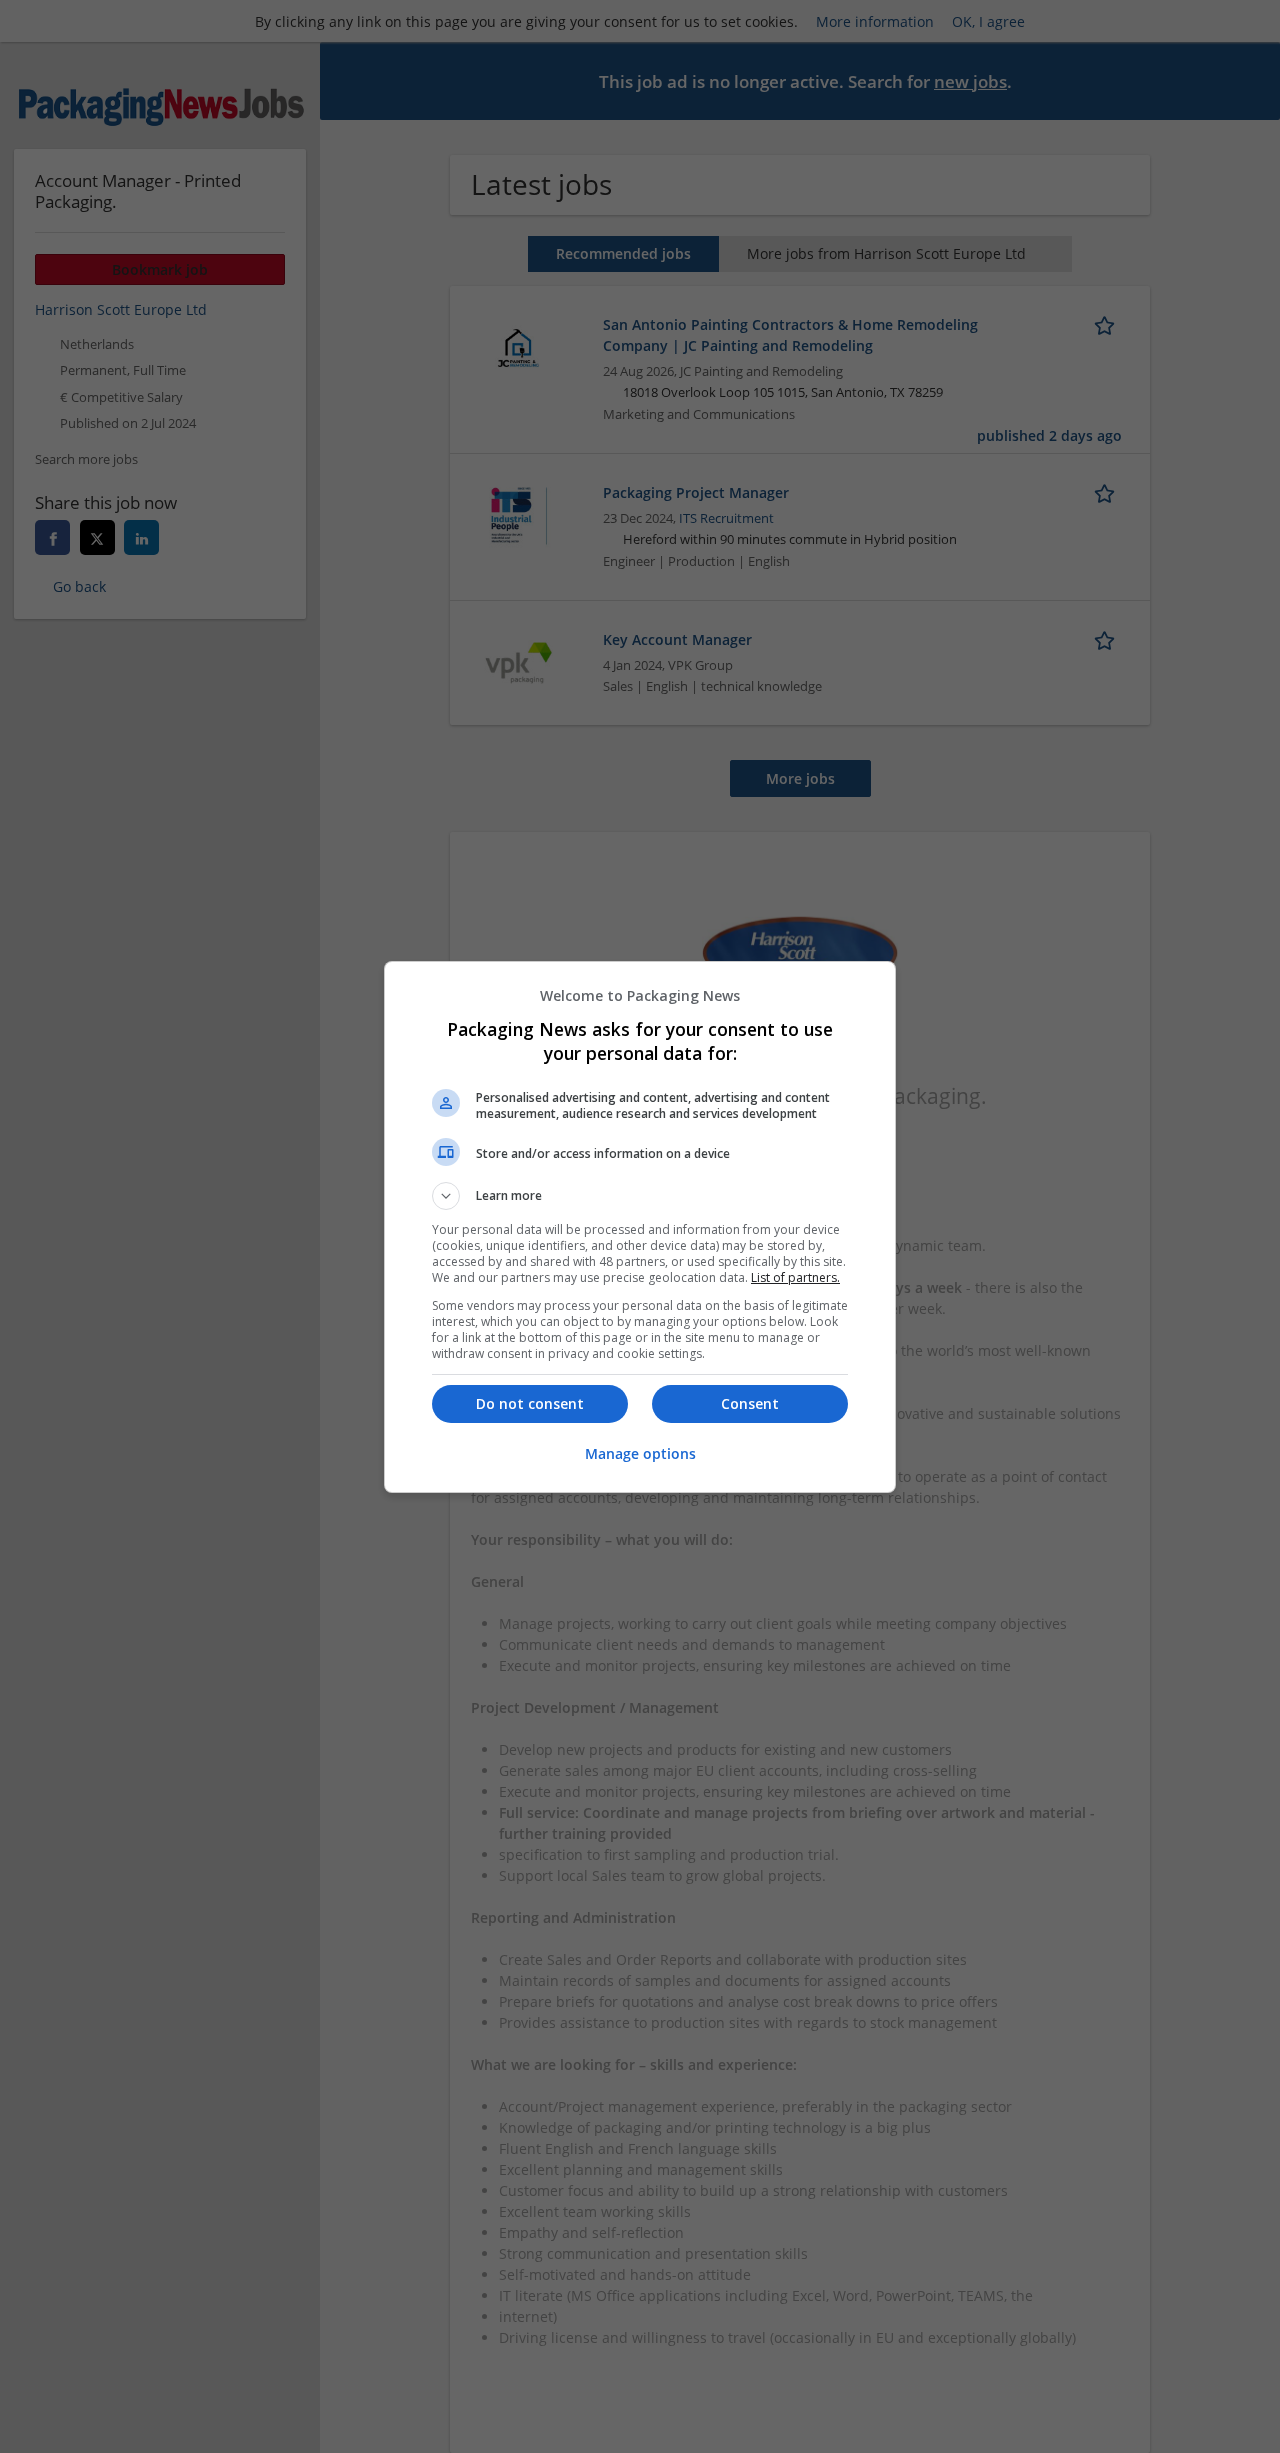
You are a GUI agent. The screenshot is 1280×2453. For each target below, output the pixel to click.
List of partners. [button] (795, 1277)
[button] (640, 1196)
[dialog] (640, 1227)
